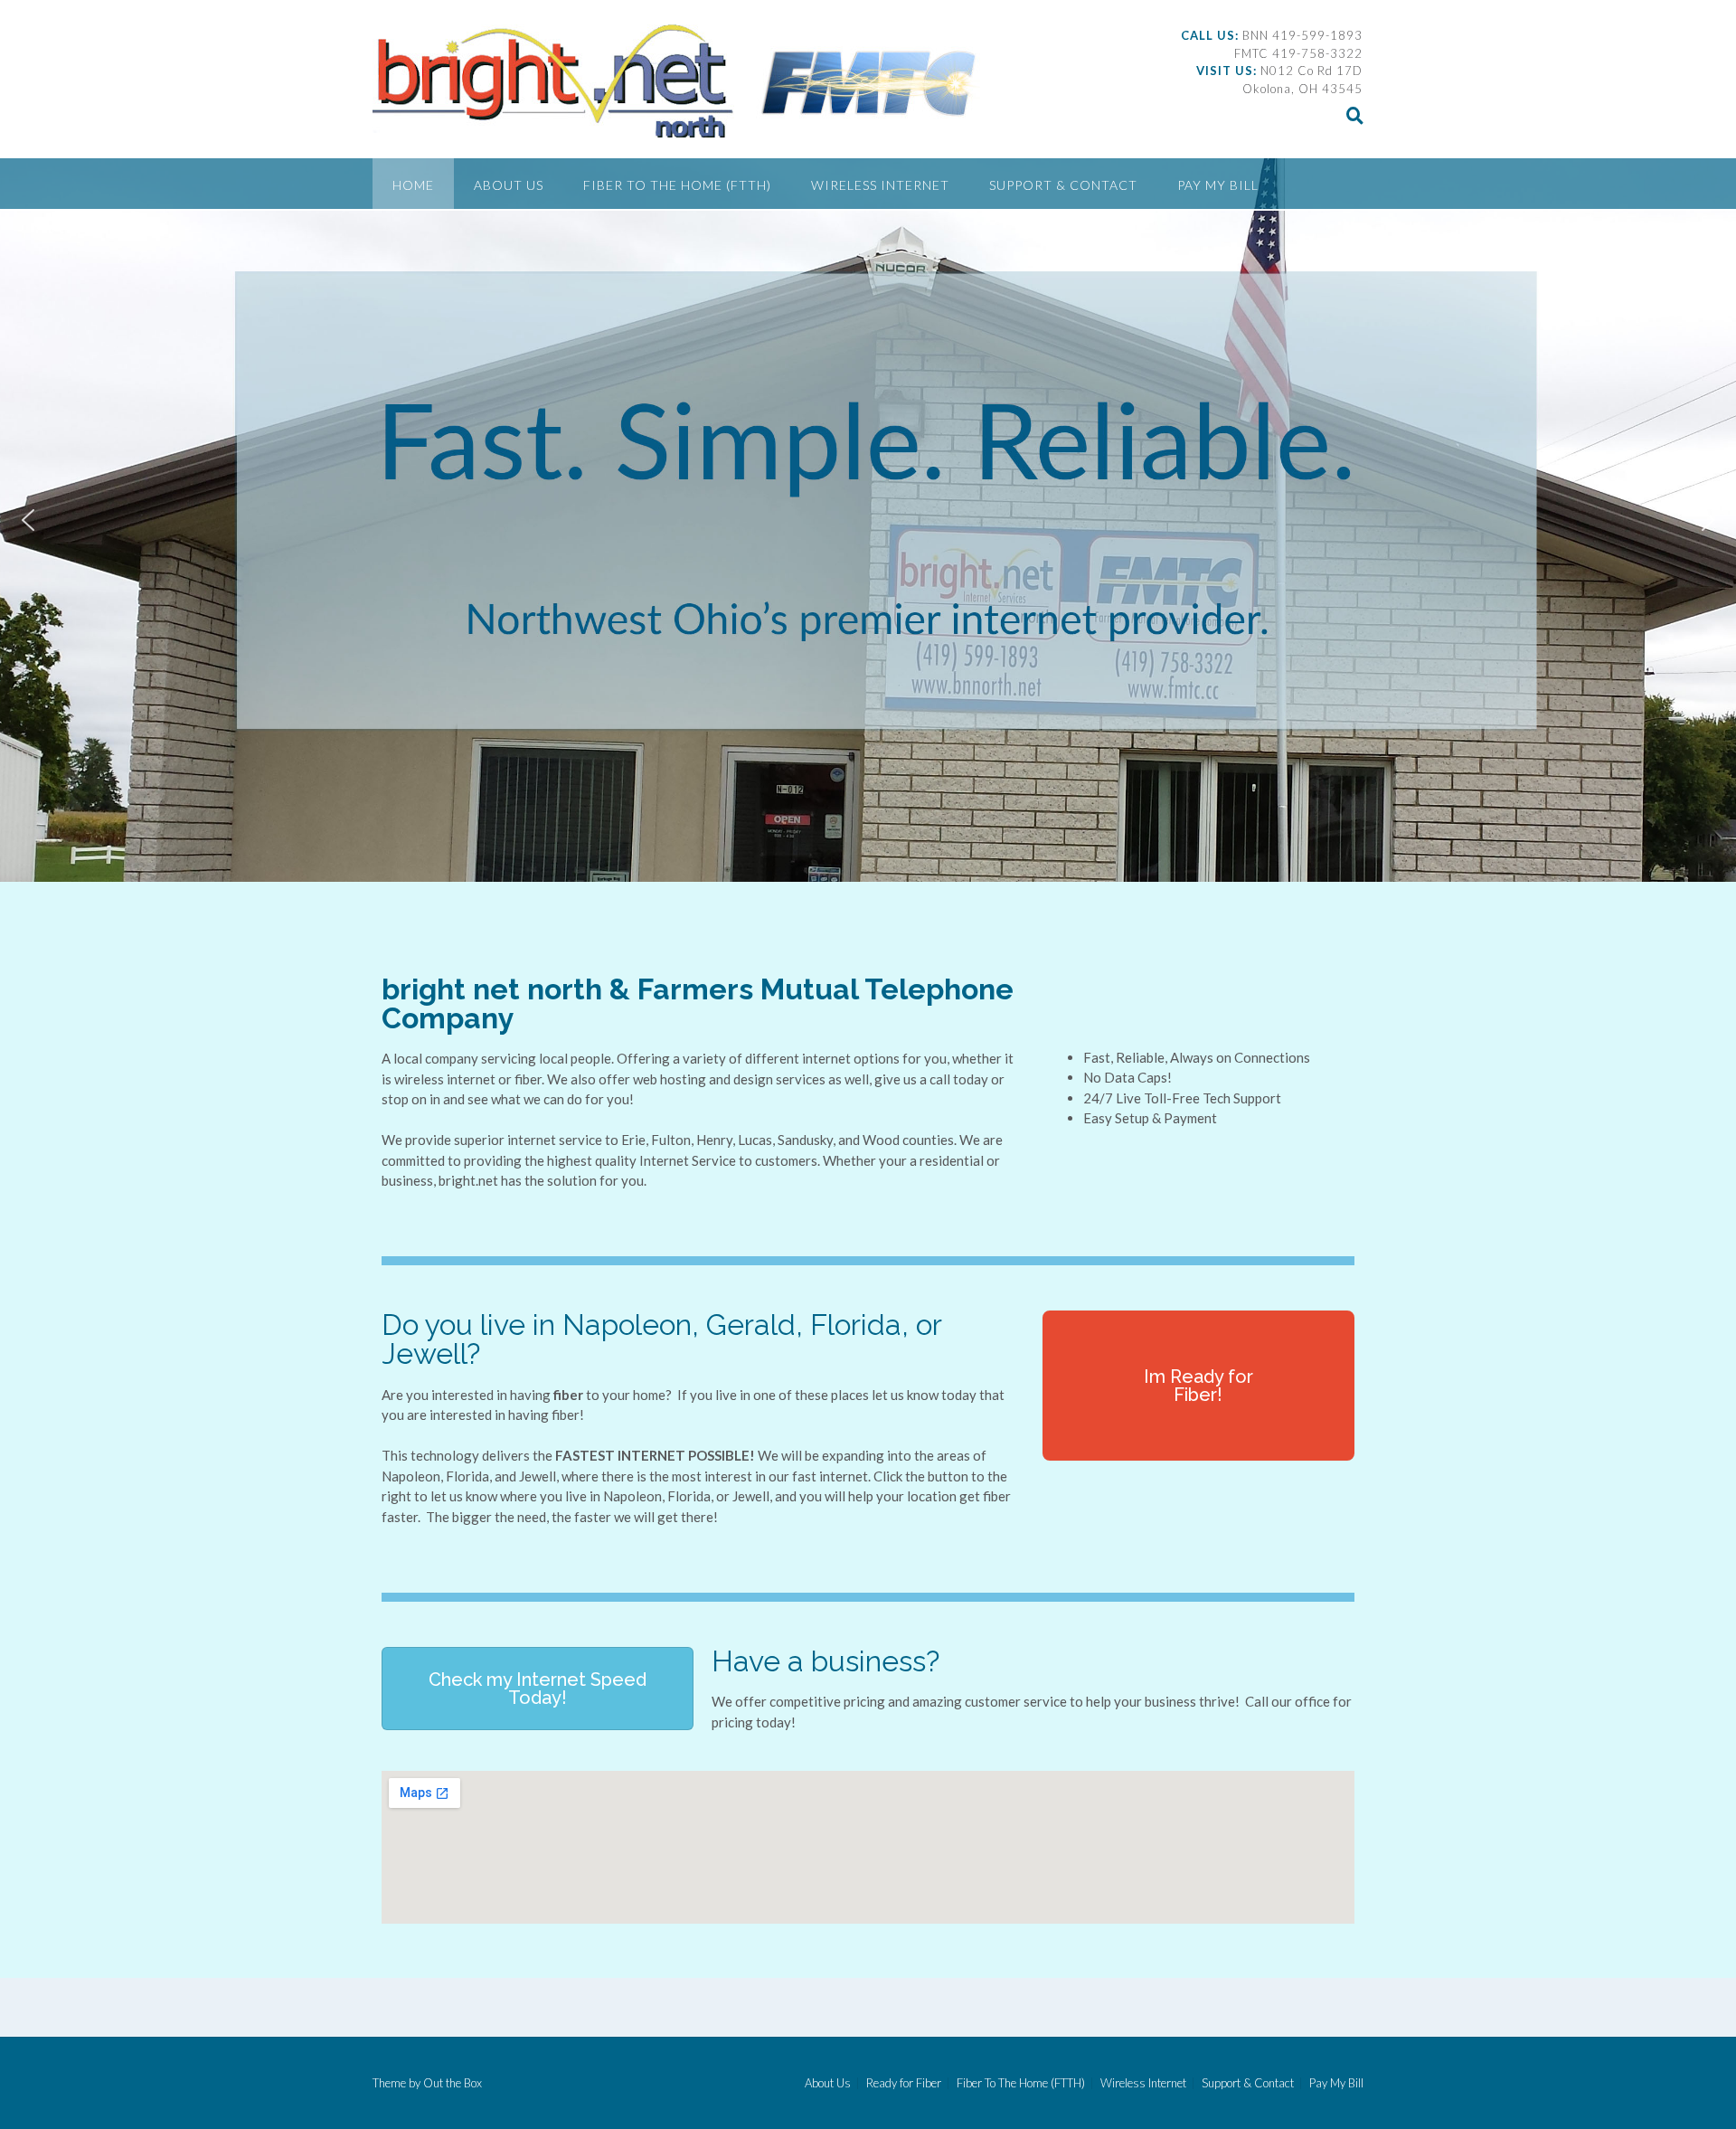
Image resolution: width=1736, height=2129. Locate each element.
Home (413, 185)
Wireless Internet (880, 185)
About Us (509, 185)
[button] (28, 520)
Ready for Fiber (904, 2083)
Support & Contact (1063, 185)
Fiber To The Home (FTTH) (677, 185)
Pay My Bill (1218, 185)
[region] (868, 520)
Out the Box (453, 2083)
